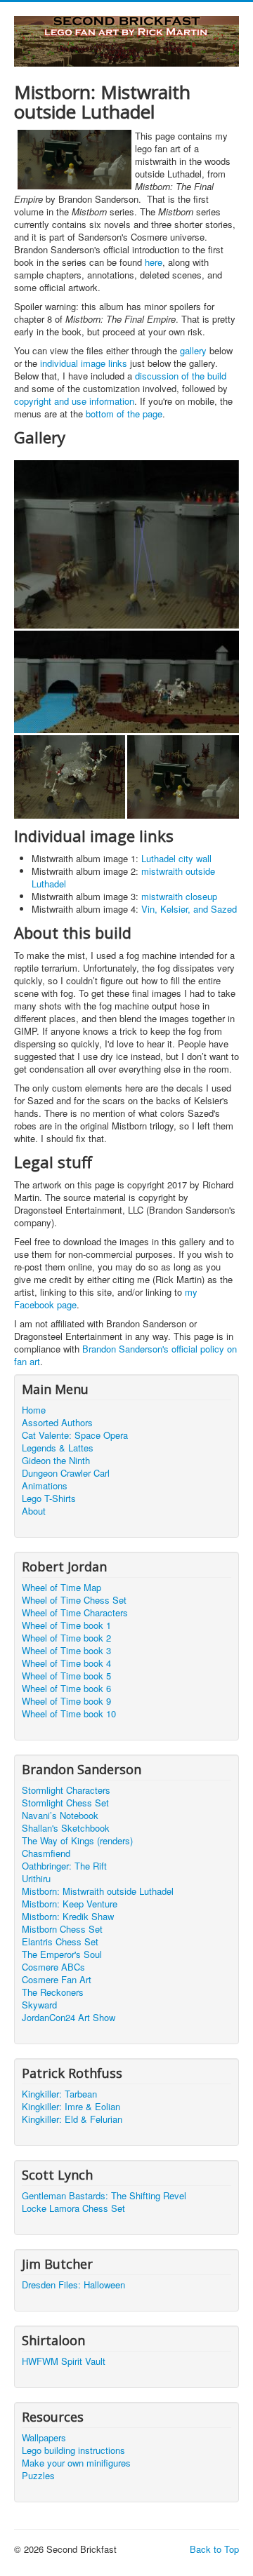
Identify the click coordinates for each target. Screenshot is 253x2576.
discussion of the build (181, 376)
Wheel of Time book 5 (66, 1676)
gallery (193, 350)
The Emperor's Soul (62, 1954)
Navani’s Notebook (60, 1816)
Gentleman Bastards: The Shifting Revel (104, 2196)
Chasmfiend (46, 1853)
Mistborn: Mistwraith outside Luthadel (98, 1891)
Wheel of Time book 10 (69, 1714)
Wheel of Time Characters (75, 1613)
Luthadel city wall (176, 858)
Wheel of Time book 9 (66, 1701)
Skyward (39, 2005)
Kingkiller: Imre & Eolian (71, 2107)
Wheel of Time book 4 (66, 1663)
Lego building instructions (73, 2450)
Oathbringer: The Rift (64, 1866)
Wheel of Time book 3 (66, 1651)
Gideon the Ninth (56, 1461)
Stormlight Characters (66, 1790)
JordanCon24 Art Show (69, 2018)
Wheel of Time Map (61, 1588)
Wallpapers (44, 2438)
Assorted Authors (57, 1423)
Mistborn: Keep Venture (70, 1904)
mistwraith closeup (179, 896)
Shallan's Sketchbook (66, 1828)
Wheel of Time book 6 (66, 1689)
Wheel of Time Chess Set (74, 1600)
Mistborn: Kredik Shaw (68, 1917)
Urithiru (36, 1879)
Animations (45, 1486)
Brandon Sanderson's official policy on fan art (125, 1355)
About (34, 1511)
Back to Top (214, 2549)
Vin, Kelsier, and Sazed (189, 909)
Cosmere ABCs (53, 1967)
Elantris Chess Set (60, 1942)
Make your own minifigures (76, 2463)
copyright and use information (74, 401)
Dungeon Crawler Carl (66, 1473)
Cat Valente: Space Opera (75, 1435)
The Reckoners (53, 1992)
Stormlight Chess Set (65, 1803)
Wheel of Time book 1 (66, 1625)
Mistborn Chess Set (62, 1929)
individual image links (84, 363)
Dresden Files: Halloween (73, 2285)
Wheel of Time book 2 (66, 1638)
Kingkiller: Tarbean (59, 2094)
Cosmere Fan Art (57, 1980)
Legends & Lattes (58, 1448)
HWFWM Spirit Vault (64, 2361)
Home (34, 1410)
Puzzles (38, 2476)
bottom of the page (124, 414)
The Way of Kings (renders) (77, 1841)
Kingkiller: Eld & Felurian (72, 2119)
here (154, 262)
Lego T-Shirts (49, 1498)
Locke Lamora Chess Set (73, 2208)
